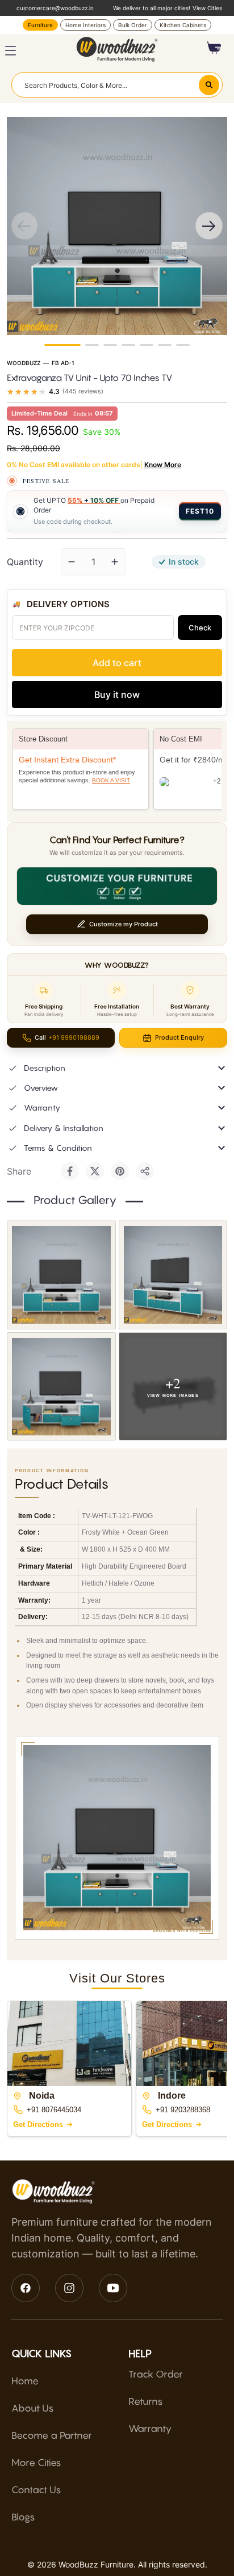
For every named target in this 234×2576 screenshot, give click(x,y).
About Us (33, 2408)
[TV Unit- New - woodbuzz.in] (62, 345)
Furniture (40, 25)
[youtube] (113, 2288)
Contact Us (36, 2490)
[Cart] (214, 48)
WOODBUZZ (24, 363)
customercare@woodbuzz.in (55, 8)
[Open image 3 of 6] (61, 1387)
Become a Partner (52, 2435)
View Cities (207, 8)
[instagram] (69, 2288)
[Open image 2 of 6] (173, 1275)
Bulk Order (133, 25)
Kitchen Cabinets (183, 25)
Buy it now (117, 694)
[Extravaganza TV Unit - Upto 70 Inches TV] (183, 345)
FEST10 (200, 511)
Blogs (23, 2517)
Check (200, 628)
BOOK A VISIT (111, 780)
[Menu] (11, 51)
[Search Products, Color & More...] (209, 85)
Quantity (25, 562)
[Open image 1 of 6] (61, 1275)
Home (25, 2381)
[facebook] (26, 2288)
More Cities (36, 2463)
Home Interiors (85, 25)
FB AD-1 (63, 363)
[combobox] (117, 84)
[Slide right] (209, 226)
